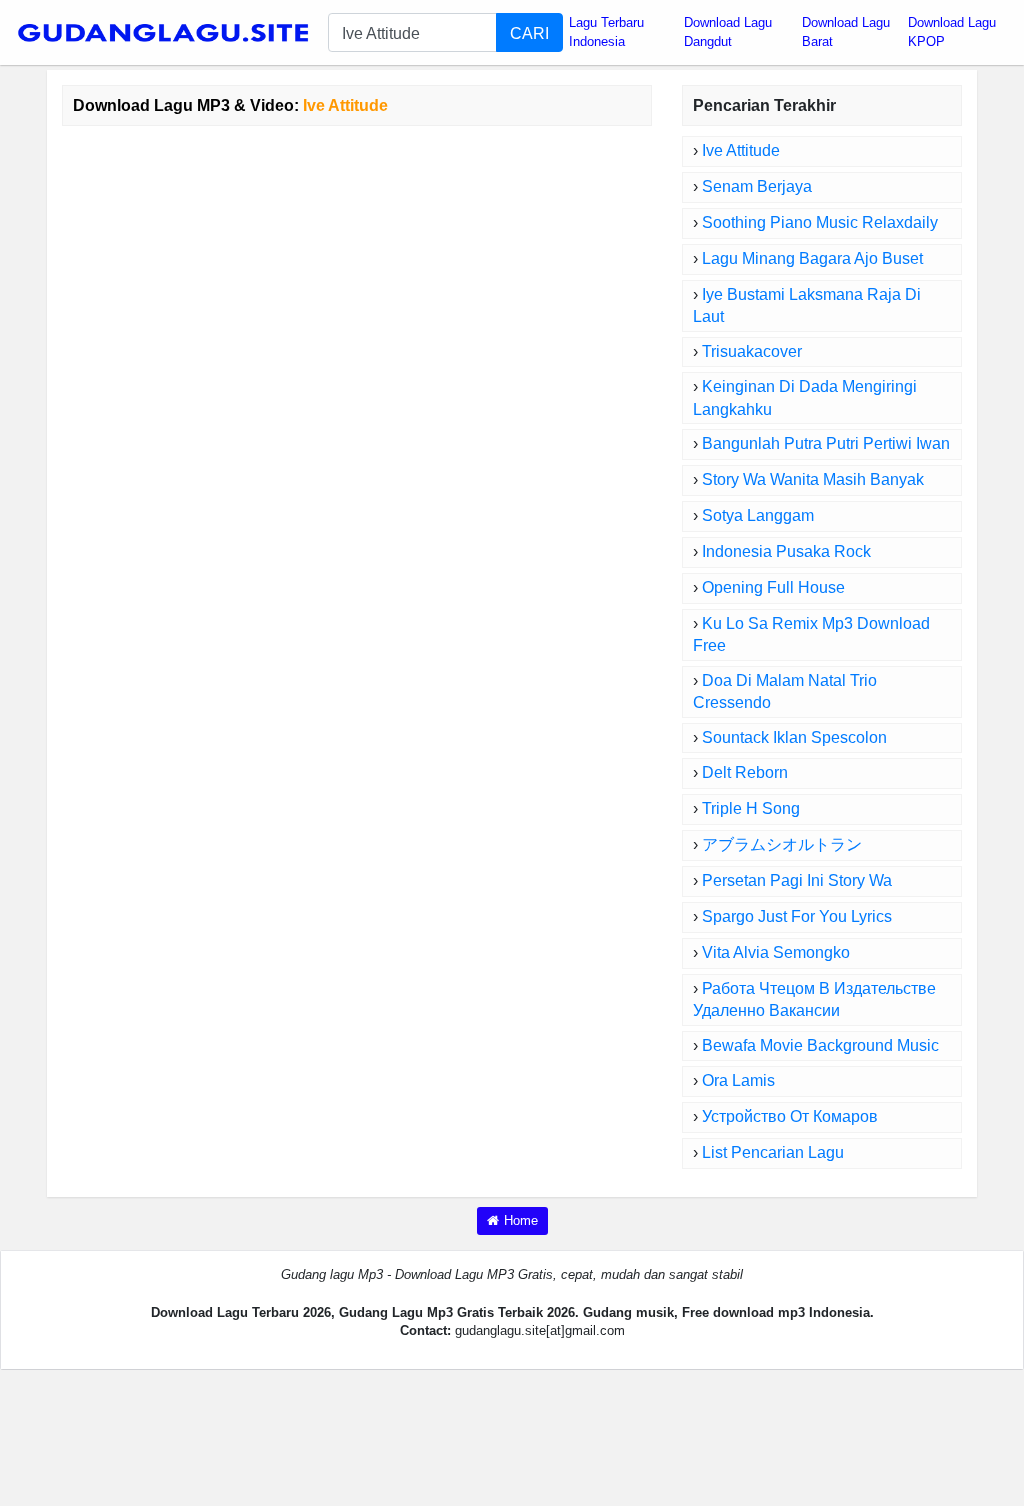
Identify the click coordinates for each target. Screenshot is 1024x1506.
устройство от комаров (790, 1116)
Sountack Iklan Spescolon (794, 737)
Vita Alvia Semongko (776, 952)
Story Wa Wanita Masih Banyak (813, 479)
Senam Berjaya (757, 186)
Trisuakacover (752, 351)
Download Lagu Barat (846, 32)
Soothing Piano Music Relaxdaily (820, 222)
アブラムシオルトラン (782, 844)
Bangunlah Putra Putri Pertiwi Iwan (826, 443)
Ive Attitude (741, 150)
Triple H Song (751, 808)
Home (521, 1220)
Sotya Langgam (758, 515)
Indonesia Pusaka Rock (786, 551)
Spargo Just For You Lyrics (797, 916)
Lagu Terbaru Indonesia (606, 32)
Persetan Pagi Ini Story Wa (797, 880)
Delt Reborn (745, 772)
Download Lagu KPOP (952, 32)
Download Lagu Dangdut (728, 32)
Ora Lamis (738, 1080)
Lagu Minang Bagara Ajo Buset (812, 258)
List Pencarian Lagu (773, 1152)
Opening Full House (773, 587)
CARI (529, 33)
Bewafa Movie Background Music (820, 1045)
